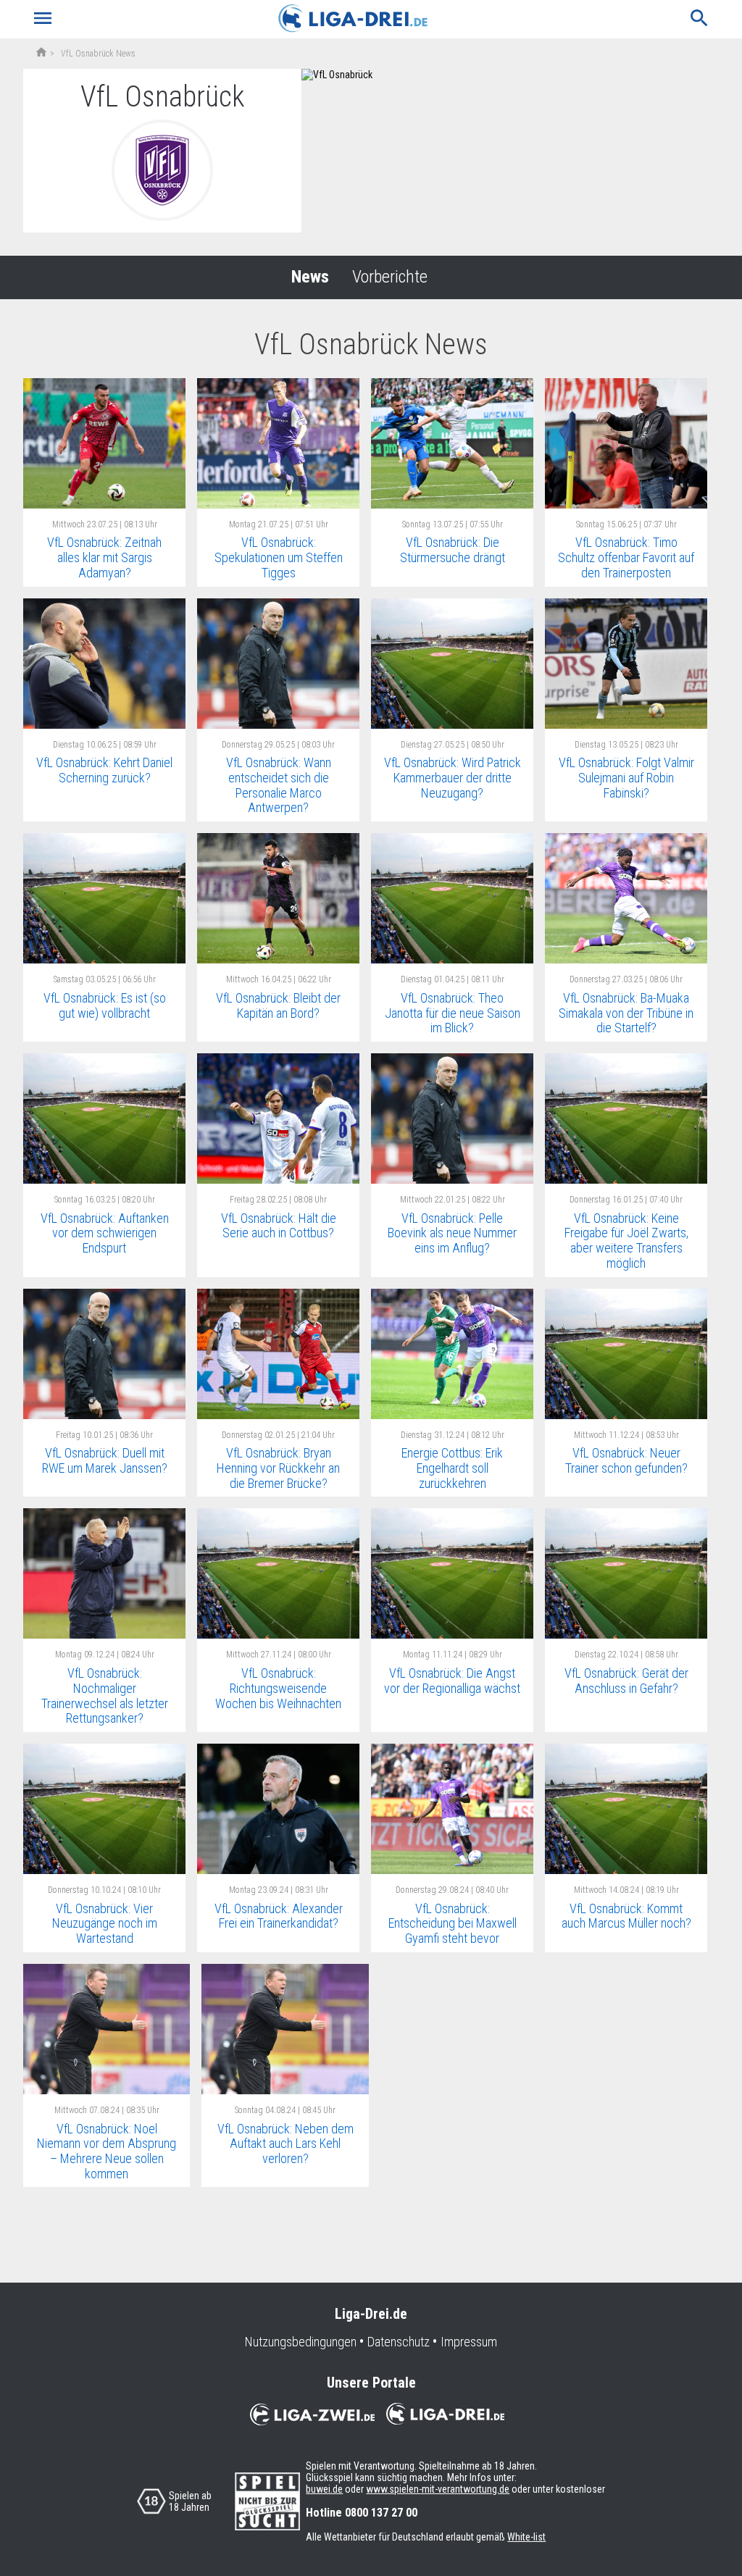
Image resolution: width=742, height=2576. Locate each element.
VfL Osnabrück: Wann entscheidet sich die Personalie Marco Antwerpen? (279, 785)
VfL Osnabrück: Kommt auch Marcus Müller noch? (626, 1916)
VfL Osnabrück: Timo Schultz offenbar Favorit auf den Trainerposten (626, 557)
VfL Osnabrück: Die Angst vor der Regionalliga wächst (452, 1681)
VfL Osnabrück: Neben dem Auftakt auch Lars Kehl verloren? (285, 2144)
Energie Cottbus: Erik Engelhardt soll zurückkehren (452, 1468)
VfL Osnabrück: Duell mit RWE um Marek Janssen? (105, 1460)
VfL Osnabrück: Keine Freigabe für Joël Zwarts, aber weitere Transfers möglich (626, 1241)
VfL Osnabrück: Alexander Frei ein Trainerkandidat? (279, 1916)
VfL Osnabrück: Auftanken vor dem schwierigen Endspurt (105, 1233)
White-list (526, 2537)
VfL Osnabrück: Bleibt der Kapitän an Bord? (278, 1005)
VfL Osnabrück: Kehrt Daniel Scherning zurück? (104, 770)
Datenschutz (399, 2342)
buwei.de (324, 2489)
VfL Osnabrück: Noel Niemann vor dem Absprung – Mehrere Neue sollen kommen (107, 2151)
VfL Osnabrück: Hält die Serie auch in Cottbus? (279, 1226)
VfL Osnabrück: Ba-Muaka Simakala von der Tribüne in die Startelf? (626, 1013)
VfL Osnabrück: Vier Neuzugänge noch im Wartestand (105, 1923)
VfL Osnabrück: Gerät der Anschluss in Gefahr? (626, 1681)
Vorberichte (390, 277)
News (310, 277)
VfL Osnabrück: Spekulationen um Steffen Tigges (279, 557)
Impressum (469, 2342)
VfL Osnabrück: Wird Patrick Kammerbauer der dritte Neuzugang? (453, 777)
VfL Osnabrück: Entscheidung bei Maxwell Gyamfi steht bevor (453, 1923)
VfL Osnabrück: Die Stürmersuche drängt (453, 550)
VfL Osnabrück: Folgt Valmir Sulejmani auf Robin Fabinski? (626, 777)
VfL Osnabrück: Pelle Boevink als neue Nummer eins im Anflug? (452, 1233)
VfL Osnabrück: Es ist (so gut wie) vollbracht (105, 1005)
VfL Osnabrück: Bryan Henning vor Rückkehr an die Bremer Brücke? (278, 1468)
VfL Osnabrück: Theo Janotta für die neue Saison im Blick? (453, 1013)
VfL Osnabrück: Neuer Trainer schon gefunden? (626, 1460)
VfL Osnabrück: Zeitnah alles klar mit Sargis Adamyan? (104, 557)
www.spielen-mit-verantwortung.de (438, 2489)
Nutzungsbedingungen (301, 2342)
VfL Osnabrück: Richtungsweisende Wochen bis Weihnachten (278, 1688)
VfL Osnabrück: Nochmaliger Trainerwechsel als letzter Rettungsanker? (105, 1695)
